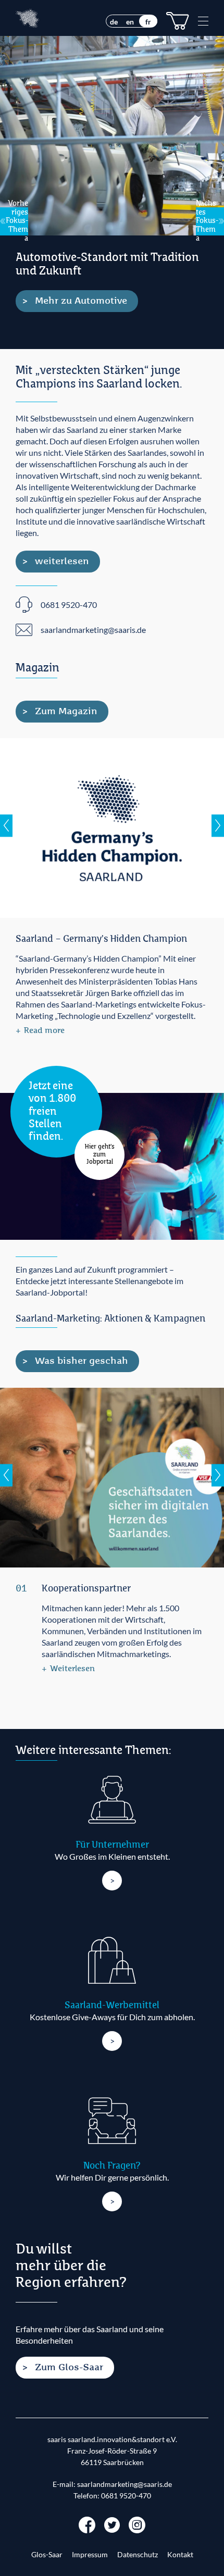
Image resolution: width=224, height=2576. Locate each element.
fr (148, 22)
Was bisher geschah (82, 1361)
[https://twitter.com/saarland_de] (112, 2524)
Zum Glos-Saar (69, 2368)
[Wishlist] (178, 21)
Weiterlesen (72, 1669)
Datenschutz (138, 2555)
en (130, 22)
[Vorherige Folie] (6, 825)
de (114, 22)
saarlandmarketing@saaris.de (125, 2484)
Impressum (90, 2555)
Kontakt (180, 2555)
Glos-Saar (47, 2555)
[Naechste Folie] (218, 825)
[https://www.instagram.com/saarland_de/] (137, 2524)
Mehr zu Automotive (81, 301)
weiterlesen (62, 562)
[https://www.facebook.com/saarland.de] (87, 2524)
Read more (44, 1031)
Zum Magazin (66, 712)
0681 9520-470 (126, 2496)
